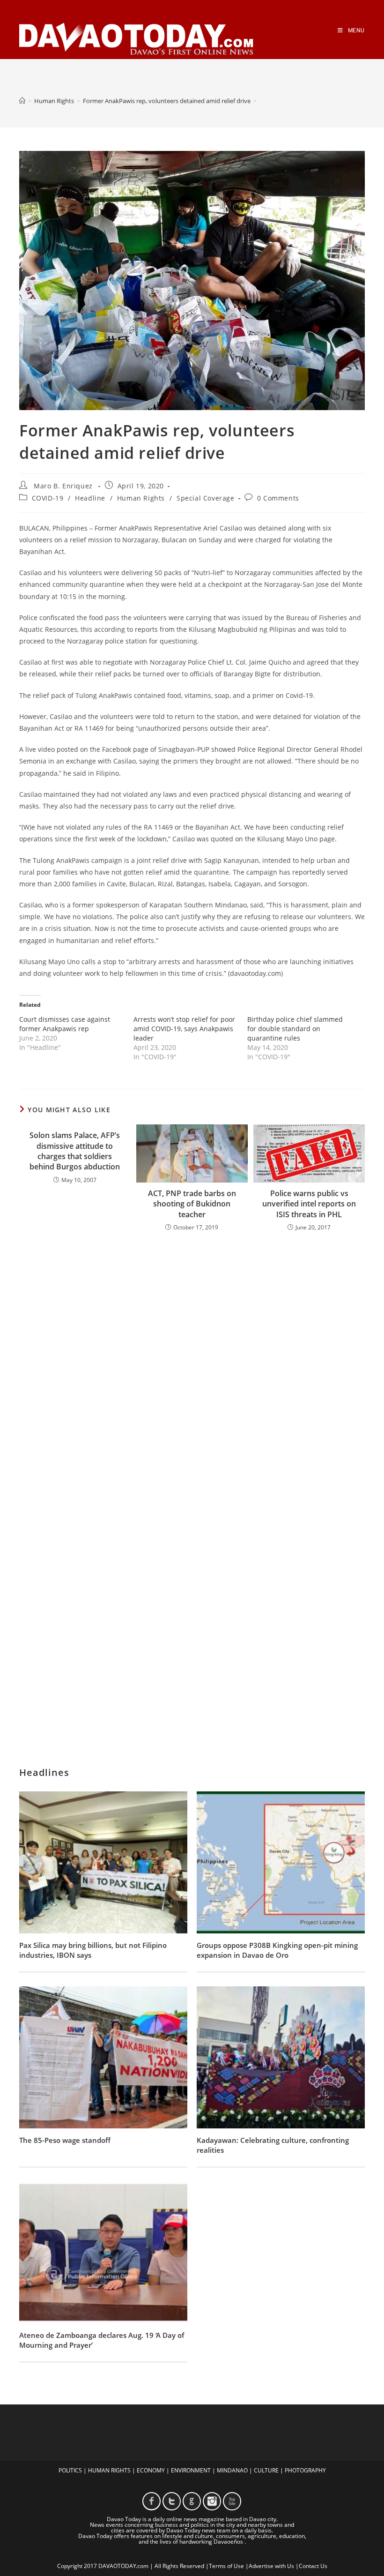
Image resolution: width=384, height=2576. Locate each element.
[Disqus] (192, 1362)
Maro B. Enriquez (63, 486)
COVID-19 (48, 498)
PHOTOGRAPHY (305, 2470)
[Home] (22, 101)
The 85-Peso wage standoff (65, 2140)
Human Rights (141, 498)
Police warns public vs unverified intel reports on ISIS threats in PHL (309, 1204)
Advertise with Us (271, 2566)
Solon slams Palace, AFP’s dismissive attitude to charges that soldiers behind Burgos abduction (75, 1151)
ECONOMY (151, 2470)
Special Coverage (206, 498)
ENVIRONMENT (191, 2470)
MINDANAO (232, 2470)
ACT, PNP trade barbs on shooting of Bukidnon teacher (192, 1204)
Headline (90, 498)
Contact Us (313, 2566)
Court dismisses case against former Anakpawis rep (65, 1024)
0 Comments (278, 498)
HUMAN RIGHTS (109, 2470)
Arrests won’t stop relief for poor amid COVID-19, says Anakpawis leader (184, 1029)
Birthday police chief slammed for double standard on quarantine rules (295, 1029)
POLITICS (70, 2470)
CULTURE (266, 2470)
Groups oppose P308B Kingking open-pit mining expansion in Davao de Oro (277, 1950)
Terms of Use (226, 2566)
